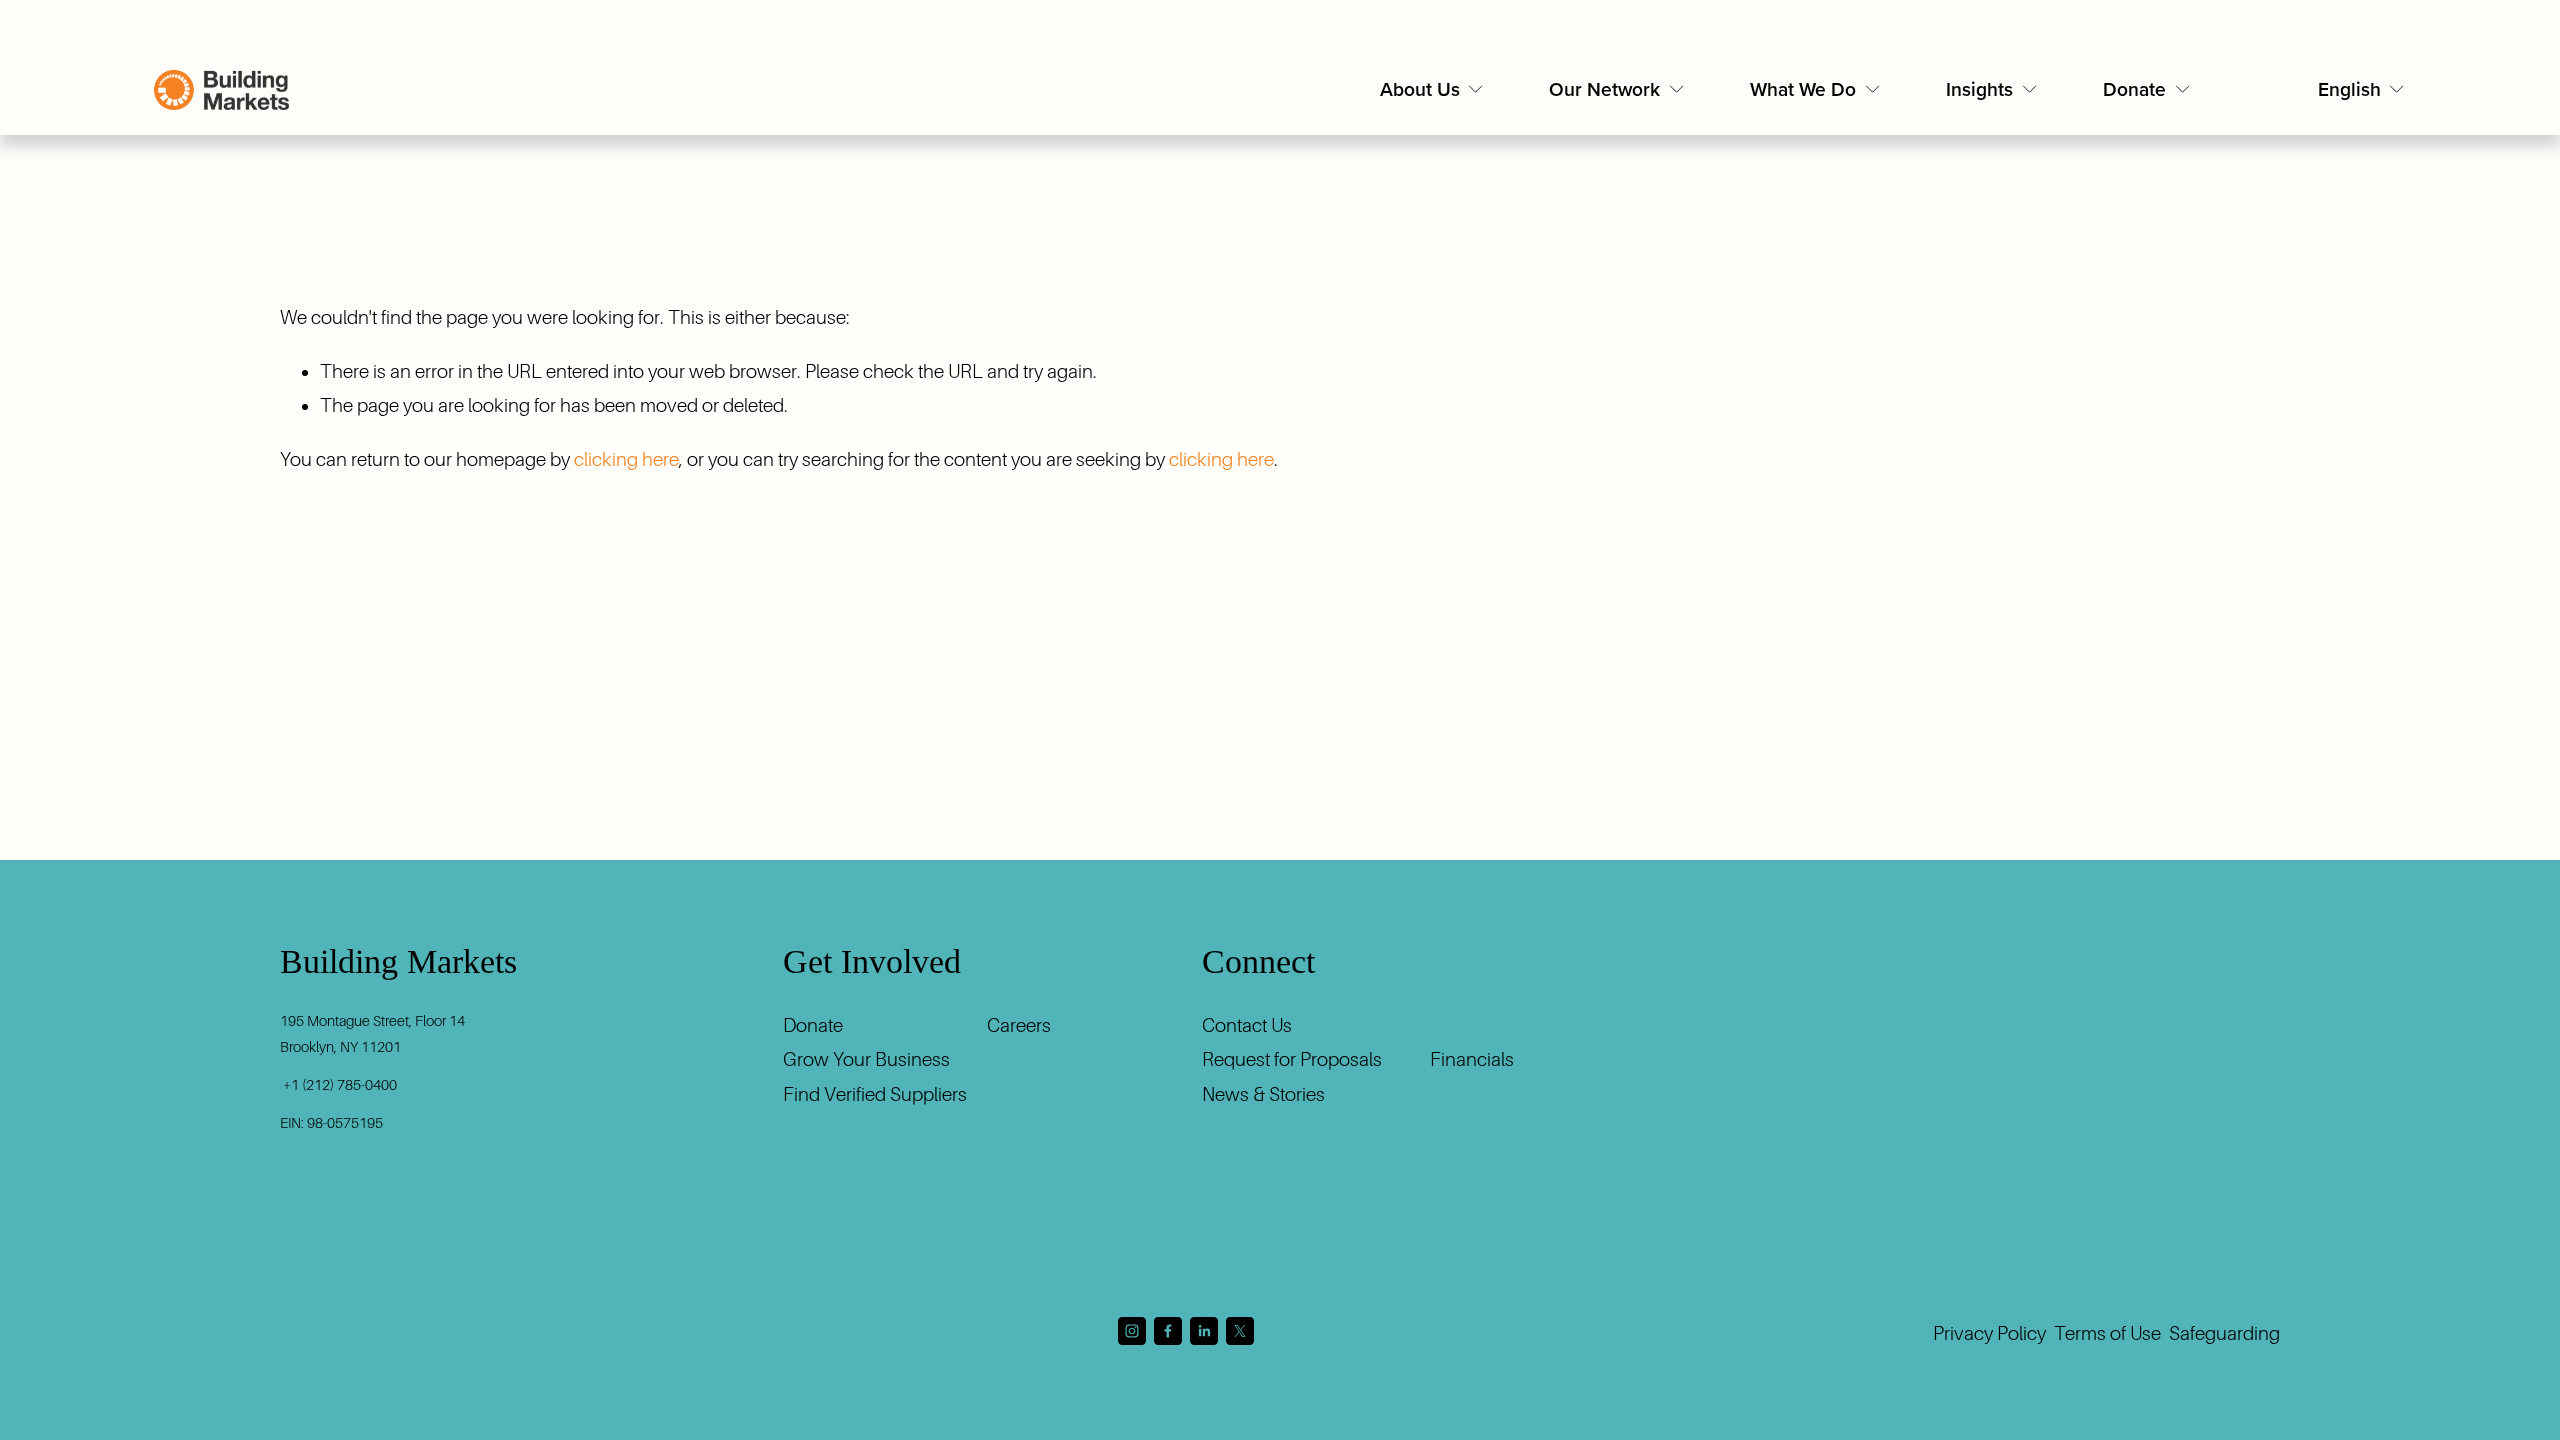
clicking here (626, 459)
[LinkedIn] (1204, 1331)
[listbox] (2362, 89)
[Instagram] (1132, 1331)
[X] (1240, 1331)
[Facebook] (1168, 1331)
